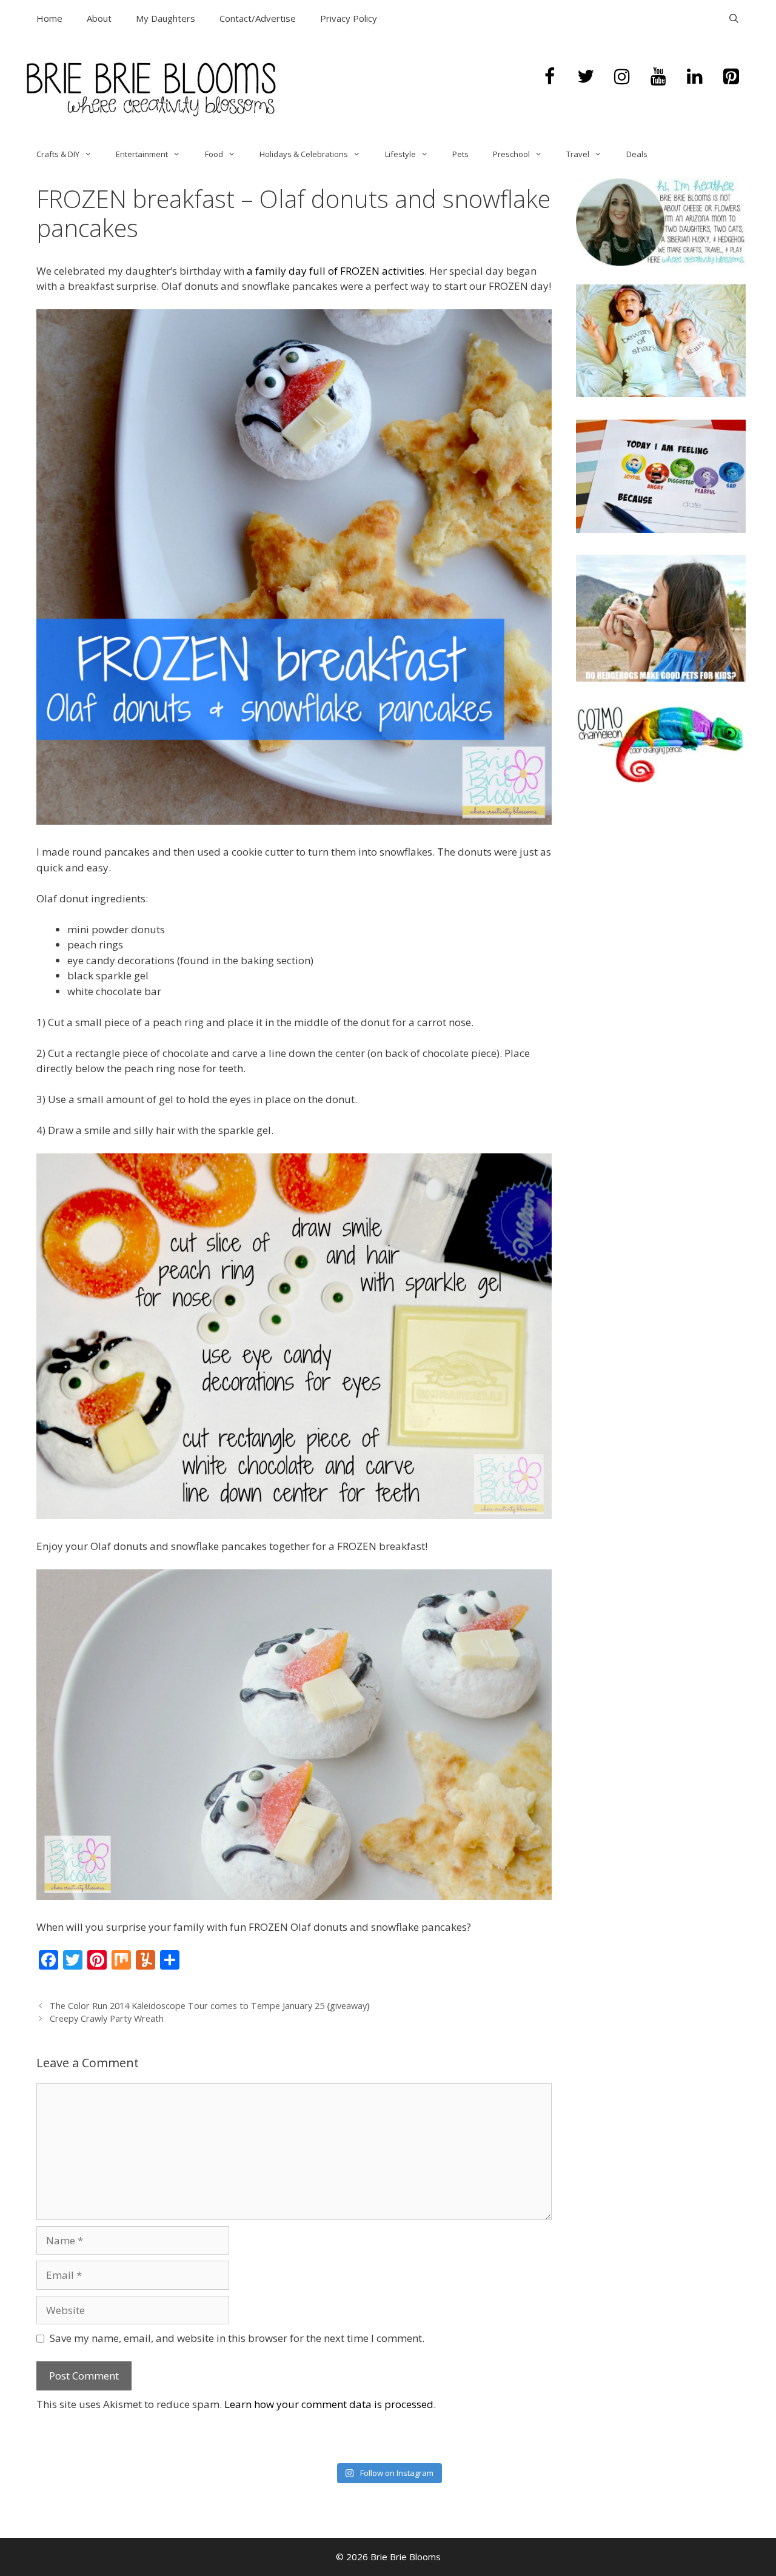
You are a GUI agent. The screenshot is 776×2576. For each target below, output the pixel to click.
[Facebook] (549, 77)
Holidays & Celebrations (304, 154)
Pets (460, 154)
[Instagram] (622, 77)
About (99, 18)
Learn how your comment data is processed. (330, 2404)
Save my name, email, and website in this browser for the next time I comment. (237, 2338)
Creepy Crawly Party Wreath (107, 2018)
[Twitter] (586, 77)
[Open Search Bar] (734, 18)
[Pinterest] (731, 77)
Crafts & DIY (58, 154)
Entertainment (142, 154)
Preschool (511, 154)
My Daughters (166, 18)
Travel (578, 154)
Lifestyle (400, 154)
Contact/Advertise (258, 18)
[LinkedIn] (695, 77)
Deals (637, 154)
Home (49, 18)
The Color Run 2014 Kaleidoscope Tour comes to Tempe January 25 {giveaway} (210, 2006)
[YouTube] (658, 77)
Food (214, 154)
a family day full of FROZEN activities (336, 271)
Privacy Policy (349, 18)
